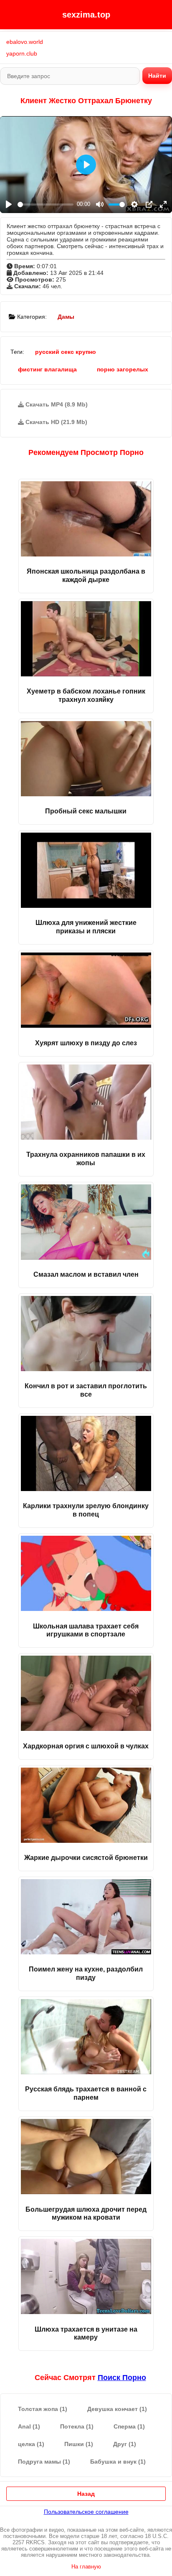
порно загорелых (123, 369)
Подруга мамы (44, 2462)
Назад (86, 2494)
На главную (86, 2567)
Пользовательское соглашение (86, 2512)
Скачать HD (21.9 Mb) (56, 422)
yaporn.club (22, 53)
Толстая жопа (43, 2409)
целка (31, 2444)
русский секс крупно (66, 352)
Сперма (129, 2426)
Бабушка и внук (118, 2462)
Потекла (77, 2426)
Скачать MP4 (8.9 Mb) (56, 404)
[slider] (46, 205)
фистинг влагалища (47, 369)
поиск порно (122, 2378)
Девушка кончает (117, 2409)
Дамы (66, 317)
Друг (125, 2444)
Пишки (79, 2444)
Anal (29, 2426)
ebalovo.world (25, 42)
